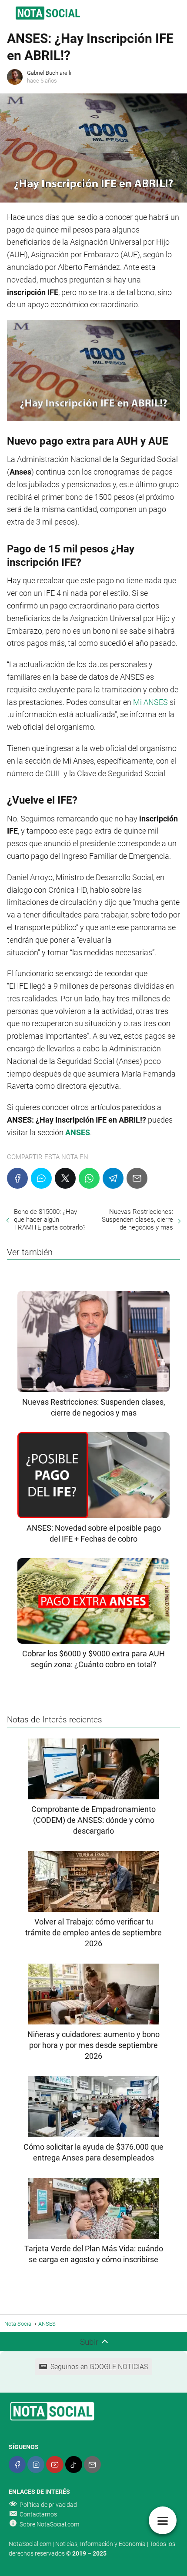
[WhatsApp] (89, 1178)
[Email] (137, 1178)
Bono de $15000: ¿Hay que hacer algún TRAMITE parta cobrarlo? (50, 1220)
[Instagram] (36, 2465)
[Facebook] (17, 1178)
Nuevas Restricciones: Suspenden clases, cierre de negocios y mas (137, 1220)
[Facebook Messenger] (41, 1178)
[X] (65, 1178)
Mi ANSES (150, 702)
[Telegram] (113, 1178)
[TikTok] (74, 2465)
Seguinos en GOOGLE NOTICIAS (99, 2367)
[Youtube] (55, 2465)
